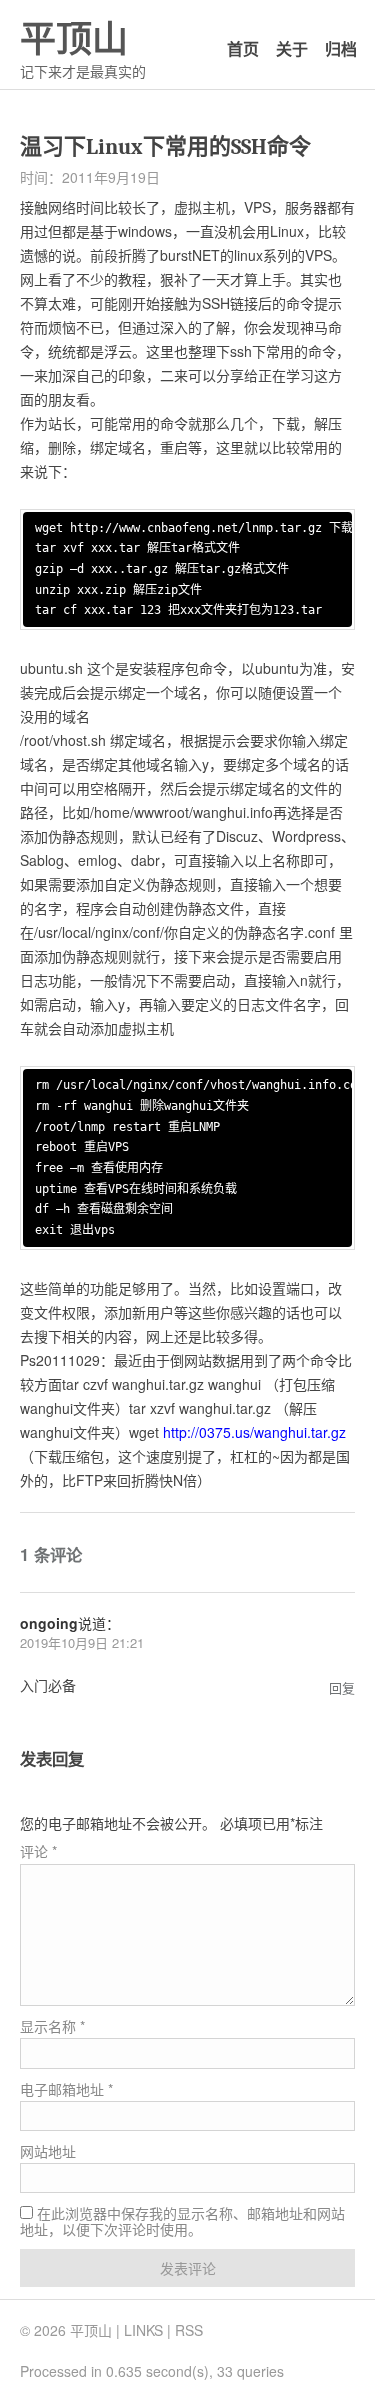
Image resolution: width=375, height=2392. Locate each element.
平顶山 (74, 40)
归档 (341, 48)
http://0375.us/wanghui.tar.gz (254, 1432)
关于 (292, 48)
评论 (38, 1851)
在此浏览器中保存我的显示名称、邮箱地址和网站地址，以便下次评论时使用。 (182, 2221)
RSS (189, 2330)
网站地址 (48, 2151)
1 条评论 (51, 1554)
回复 (342, 1687)
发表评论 (188, 2268)
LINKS (143, 2330)
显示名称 (52, 2026)
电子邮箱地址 (66, 2089)
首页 (243, 48)
